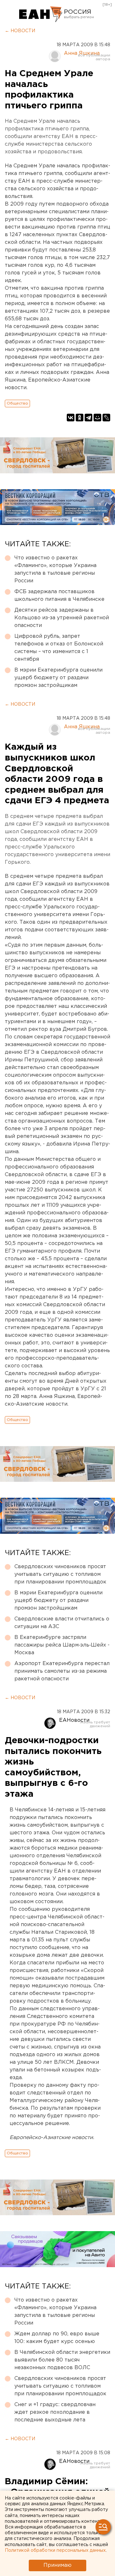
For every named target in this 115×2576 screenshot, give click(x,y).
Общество (17, 403)
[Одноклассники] (80, 418)
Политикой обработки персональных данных (55, 2551)
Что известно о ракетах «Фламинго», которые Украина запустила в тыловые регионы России (55, 569)
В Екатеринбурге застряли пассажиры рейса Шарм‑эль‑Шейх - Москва (62, 1645)
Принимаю (57, 2565)
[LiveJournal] (106, 418)
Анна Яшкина (82, 53)
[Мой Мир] (97, 418)
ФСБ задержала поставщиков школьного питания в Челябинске (59, 596)
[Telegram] (88, 418)
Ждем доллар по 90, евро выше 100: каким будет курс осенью (57, 2338)
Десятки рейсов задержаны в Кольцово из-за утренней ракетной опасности (62, 618)
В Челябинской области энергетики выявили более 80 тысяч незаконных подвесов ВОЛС (62, 2360)
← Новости (20, 31)
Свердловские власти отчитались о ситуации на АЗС (62, 1623)
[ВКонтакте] (71, 418)
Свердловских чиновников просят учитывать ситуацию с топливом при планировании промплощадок (60, 1574)
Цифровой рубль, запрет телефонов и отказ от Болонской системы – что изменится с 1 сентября (59, 648)
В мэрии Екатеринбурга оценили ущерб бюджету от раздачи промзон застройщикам (58, 678)
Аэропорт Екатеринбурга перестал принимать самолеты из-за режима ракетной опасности (62, 1671)
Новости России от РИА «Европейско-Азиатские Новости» (41, 14)
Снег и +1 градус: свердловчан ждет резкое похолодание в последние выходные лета (55, 2412)
